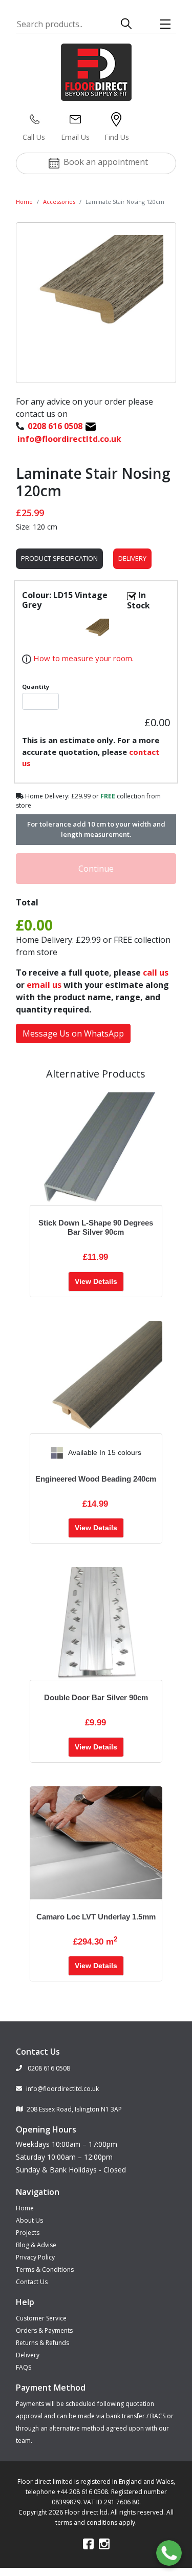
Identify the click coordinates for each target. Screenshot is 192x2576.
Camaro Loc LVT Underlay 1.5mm (96, 1917)
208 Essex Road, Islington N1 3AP (74, 2109)
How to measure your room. (82, 658)
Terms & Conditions (45, 2269)
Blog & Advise (36, 2245)
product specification (59, 558)
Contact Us (32, 2282)
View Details (96, 1281)
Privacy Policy (35, 2257)
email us (44, 985)
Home (24, 202)
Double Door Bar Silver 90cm (96, 1697)
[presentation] (38, 1453)
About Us (29, 2220)
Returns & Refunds (42, 2343)
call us (156, 973)
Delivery (132, 558)
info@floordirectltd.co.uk (62, 2089)
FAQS (24, 2367)
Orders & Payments (44, 2330)
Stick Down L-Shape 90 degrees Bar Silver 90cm (96, 1227)
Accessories (59, 202)
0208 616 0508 (48, 2068)
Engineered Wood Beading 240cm (96, 1479)
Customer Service (41, 2318)
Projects (28, 2233)
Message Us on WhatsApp (73, 1033)
